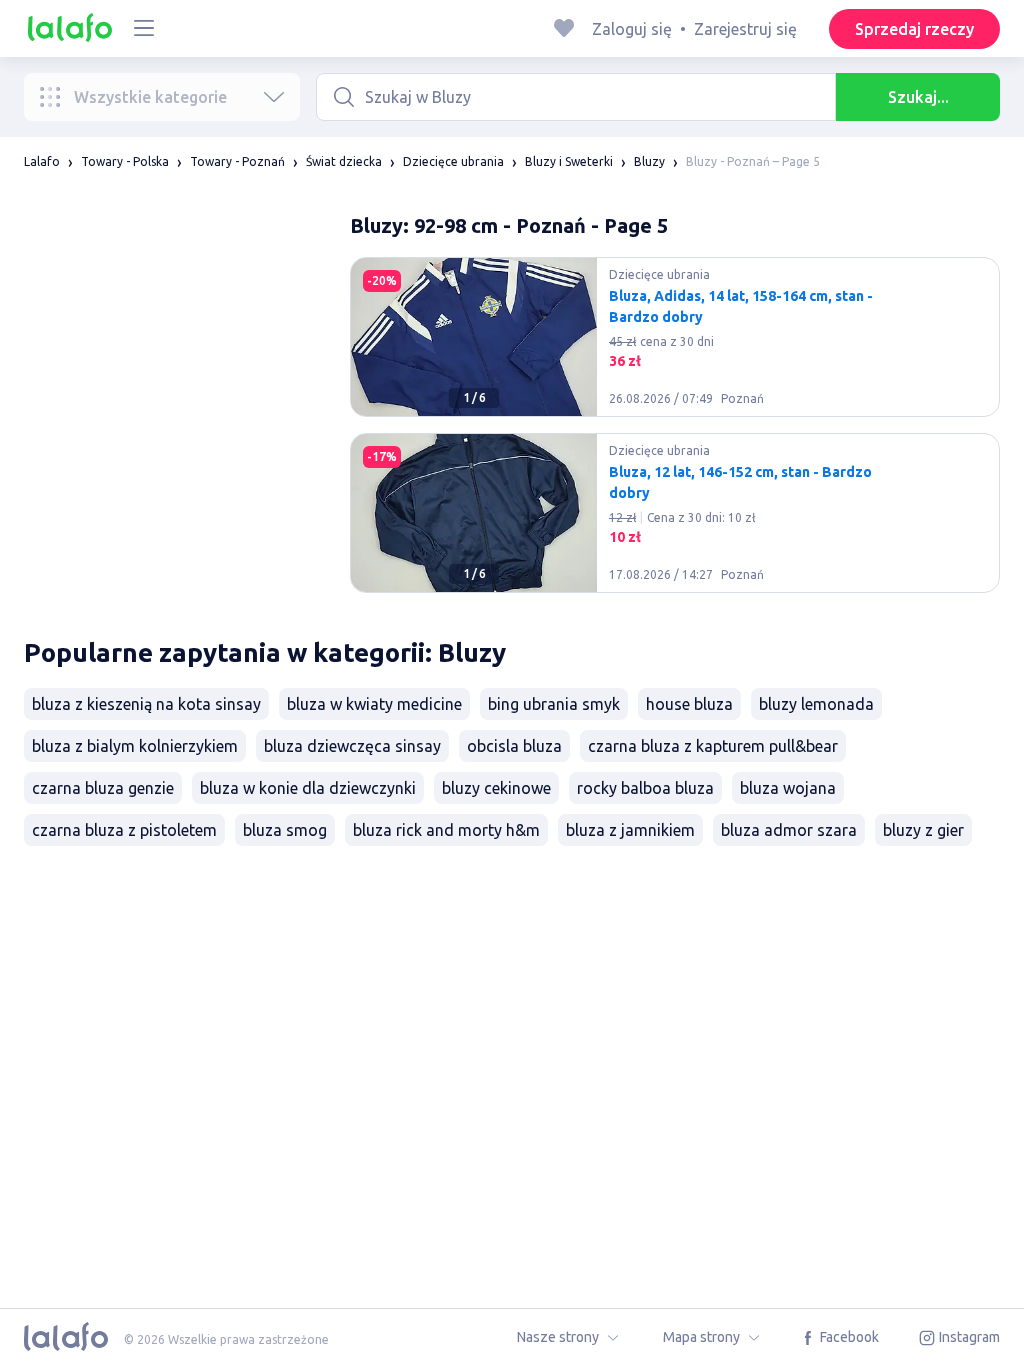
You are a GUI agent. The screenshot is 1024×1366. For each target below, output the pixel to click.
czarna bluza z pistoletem (124, 830)
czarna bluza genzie (103, 788)
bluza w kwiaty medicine (374, 704)
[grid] (675, 433)
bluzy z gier (923, 830)
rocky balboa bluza (645, 788)
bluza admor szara (789, 830)
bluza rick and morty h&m (446, 830)
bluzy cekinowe (496, 788)
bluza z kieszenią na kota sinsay (146, 704)
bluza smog (285, 830)
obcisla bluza (514, 746)
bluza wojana (788, 788)
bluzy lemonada (816, 704)
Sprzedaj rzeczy (914, 29)
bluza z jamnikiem (630, 830)
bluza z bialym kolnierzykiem (135, 746)
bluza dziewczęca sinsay (352, 746)
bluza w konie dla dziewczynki (308, 788)
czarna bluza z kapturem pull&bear (713, 746)
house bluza (689, 704)
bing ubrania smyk (554, 704)
